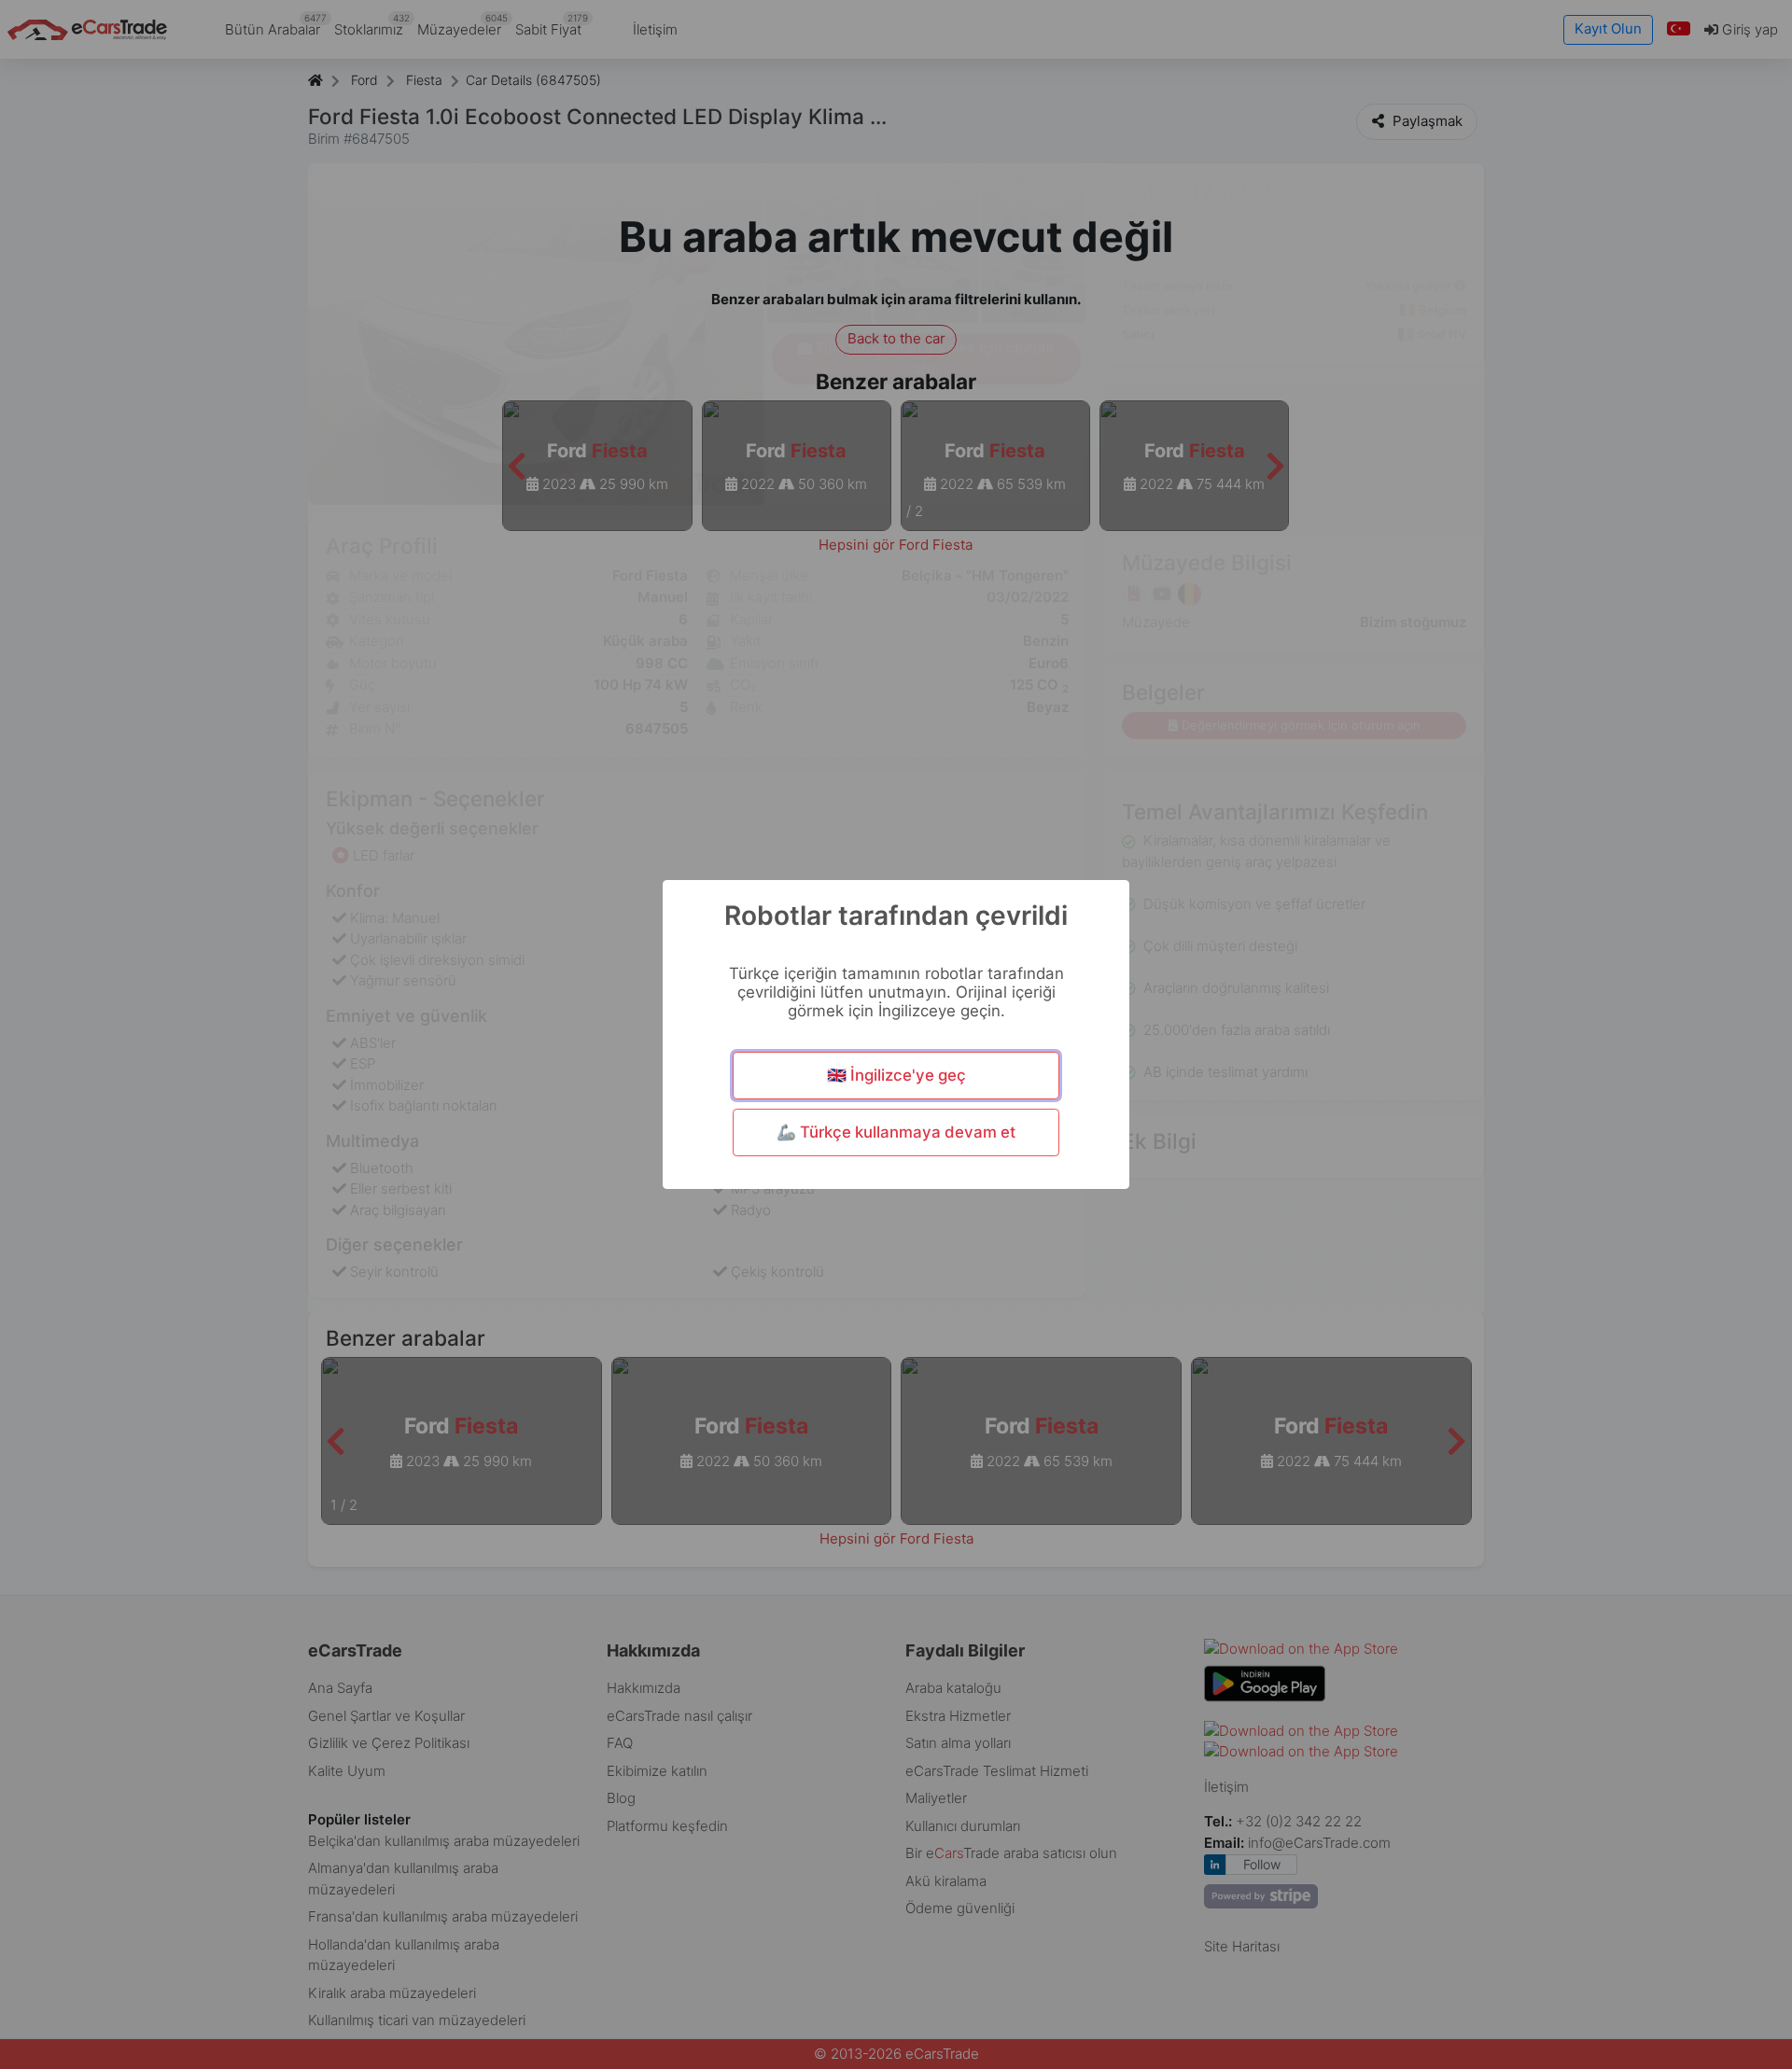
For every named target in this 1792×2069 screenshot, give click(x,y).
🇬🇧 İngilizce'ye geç (896, 1075)
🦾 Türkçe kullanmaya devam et (896, 1132)
